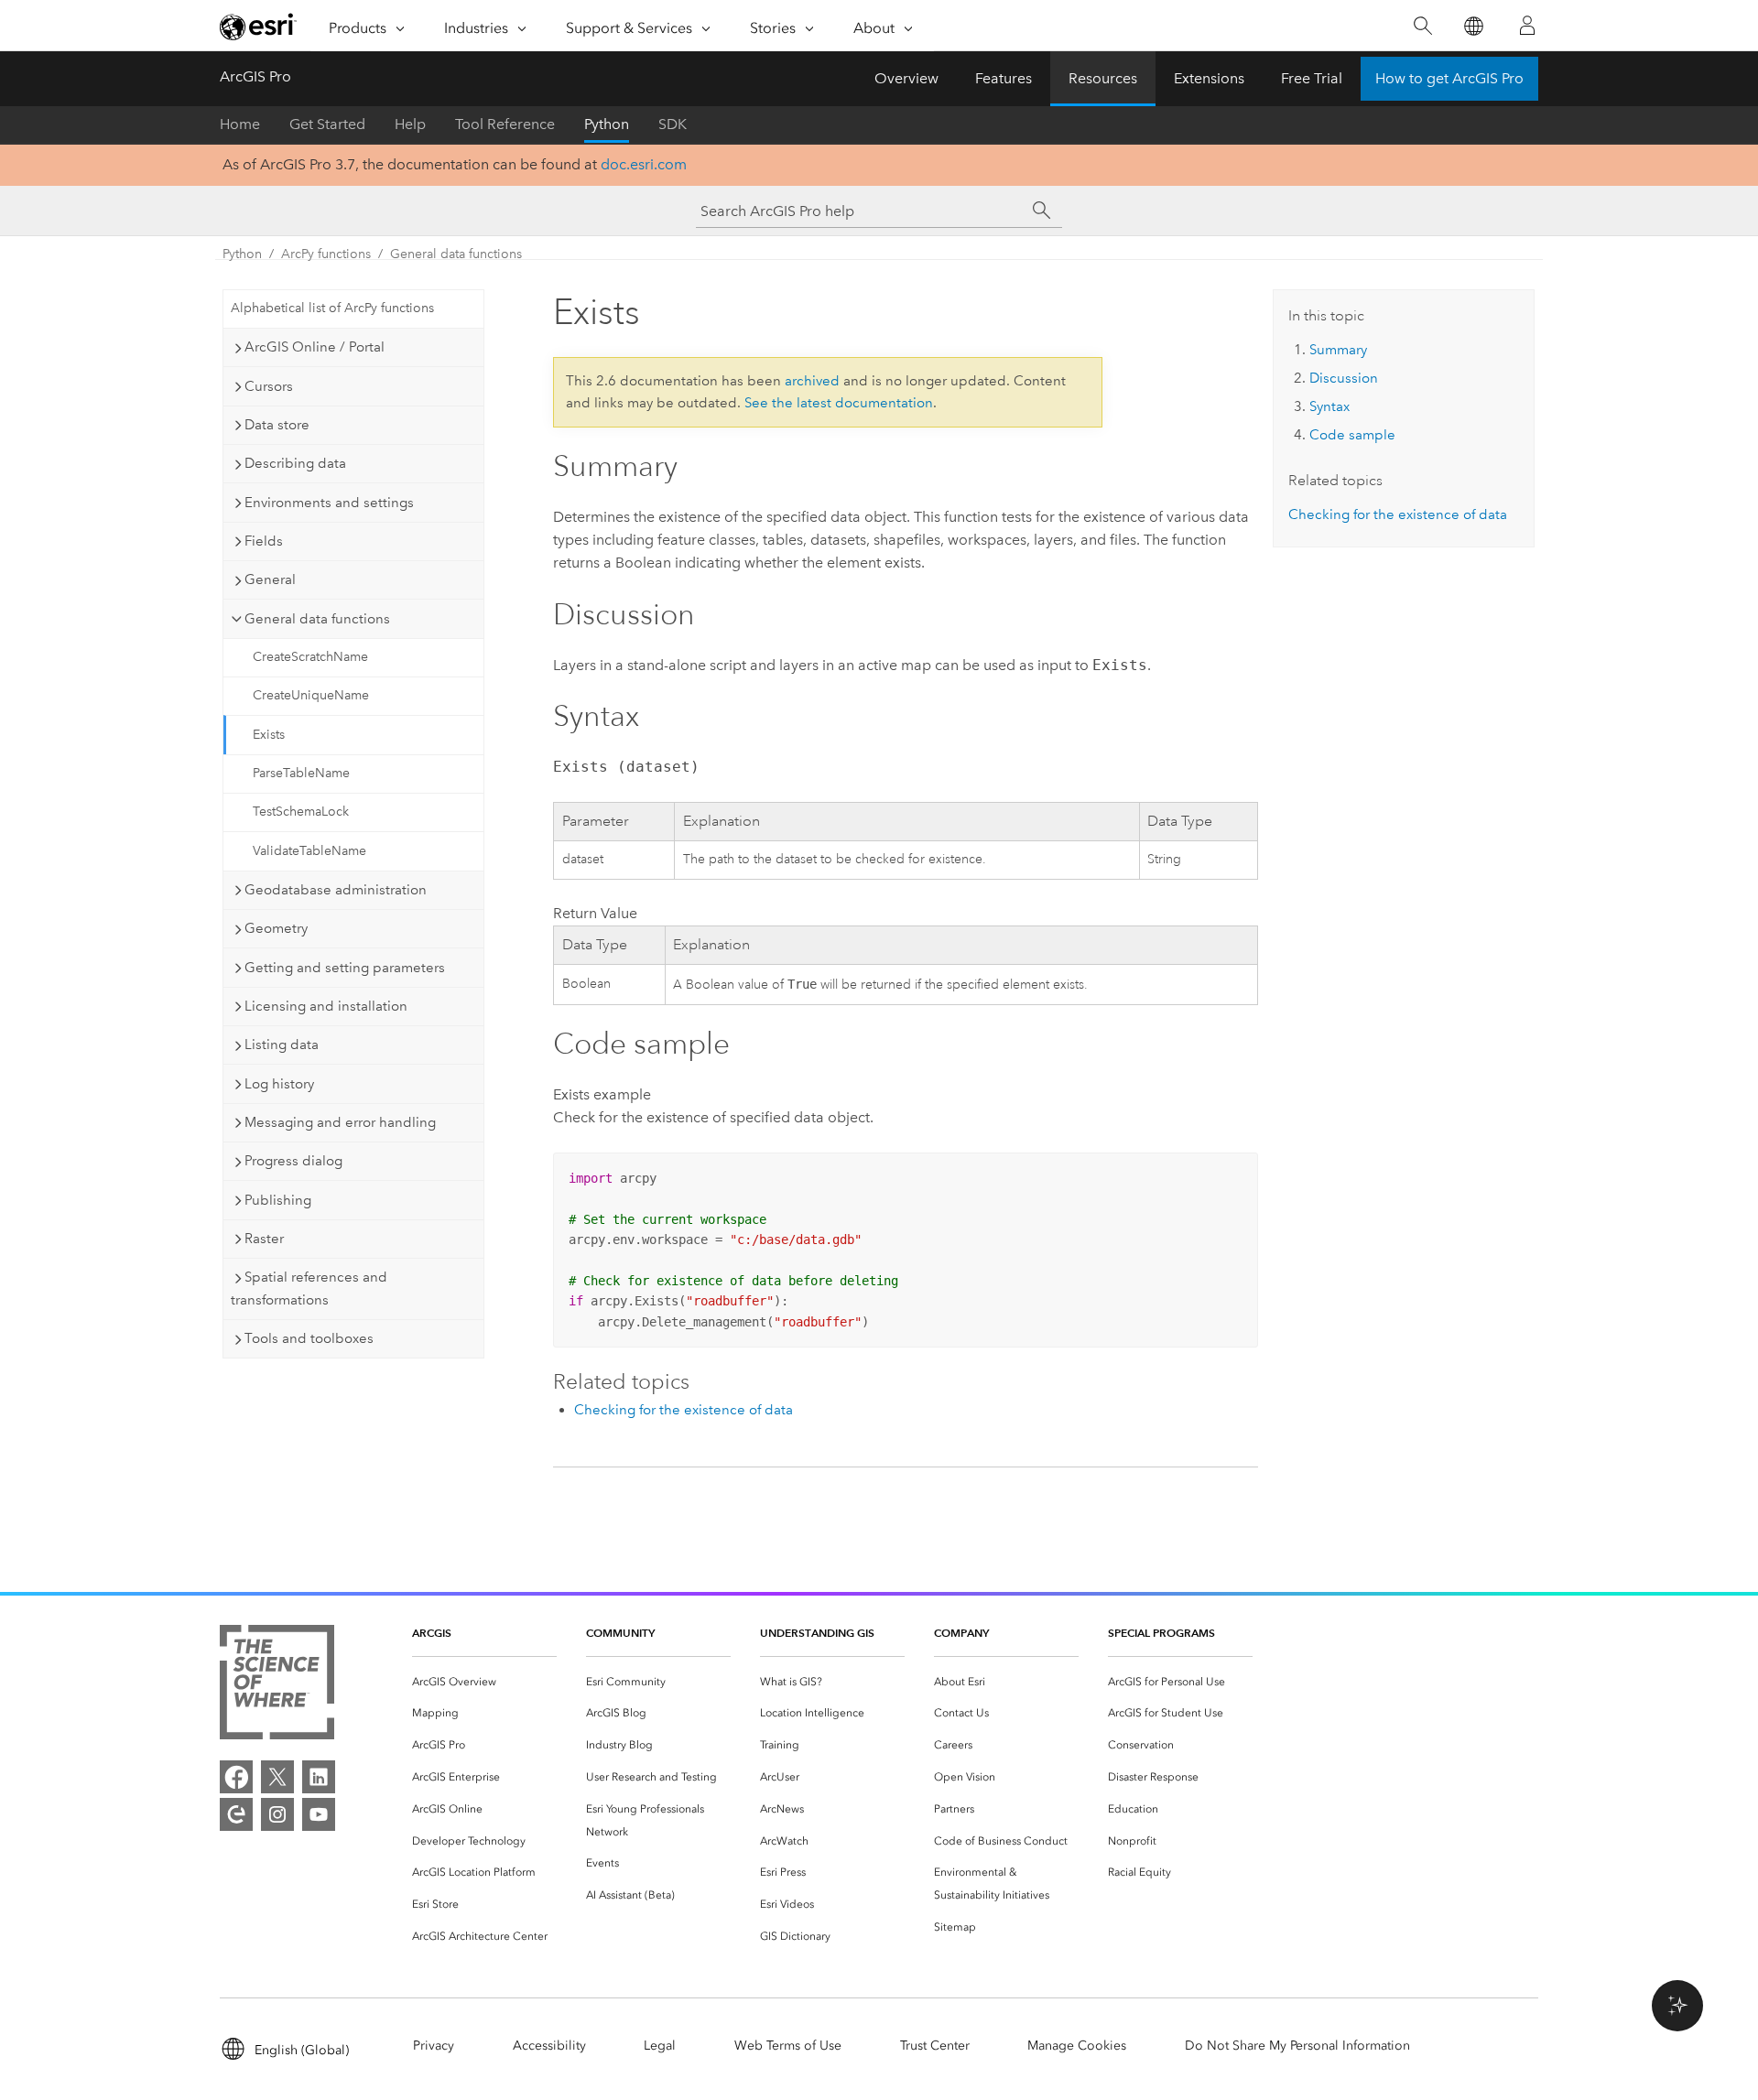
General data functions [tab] (317, 619)
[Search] (1422, 26)
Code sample (1352, 435)
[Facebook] (236, 1777)
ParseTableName (301, 773)
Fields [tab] (264, 541)
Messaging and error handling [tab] (340, 1122)
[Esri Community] (236, 1814)
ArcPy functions (326, 254)
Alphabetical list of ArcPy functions (332, 308)
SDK (673, 124)
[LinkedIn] (319, 1777)
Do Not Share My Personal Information (1297, 2046)
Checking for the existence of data (684, 1410)
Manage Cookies (1077, 2046)
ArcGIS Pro (255, 76)
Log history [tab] (279, 1084)
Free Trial (1312, 78)
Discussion (1344, 378)
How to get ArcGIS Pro (1449, 78)
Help (410, 124)
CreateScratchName (310, 657)
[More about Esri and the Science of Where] (277, 1686)
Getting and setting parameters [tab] (345, 968)
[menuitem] (484, 1682)
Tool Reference (505, 124)
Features (1004, 78)
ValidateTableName (309, 851)
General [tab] (270, 579)
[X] (277, 1777)
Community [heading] (620, 1633)
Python (607, 124)
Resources (1103, 78)
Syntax (1329, 406)
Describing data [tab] (295, 463)
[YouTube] (319, 1814)
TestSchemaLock (301, 812)
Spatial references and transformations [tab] (309, 1288)
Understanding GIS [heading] (817, 1633)
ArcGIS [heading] (432, 1633)
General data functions (456, 254)
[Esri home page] (258, 27)
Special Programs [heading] (1161, 1633)
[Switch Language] (1473, 26)
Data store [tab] (277, 425)
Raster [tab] (264, 1239)
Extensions (1209, 78)
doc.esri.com (644, 164)
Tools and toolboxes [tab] (309, 1338)
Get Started (327, 124)
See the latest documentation (839, 403)
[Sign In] (1527, 26)
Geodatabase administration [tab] (336, 890)
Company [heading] (961, 1633)
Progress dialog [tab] (293, 1161)
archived (812, 381)
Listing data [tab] (282, 1045)
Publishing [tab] (278, 1200)
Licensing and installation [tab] (326, 1006)
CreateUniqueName (311, 695)
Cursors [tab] (269, 386)
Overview (906, 78)
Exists (269, 735)
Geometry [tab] (276, 928)
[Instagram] (277, 1814)
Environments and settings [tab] (329, 503)
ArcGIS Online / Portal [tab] (315, 347)
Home (240, 124)
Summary (1338, 350)
